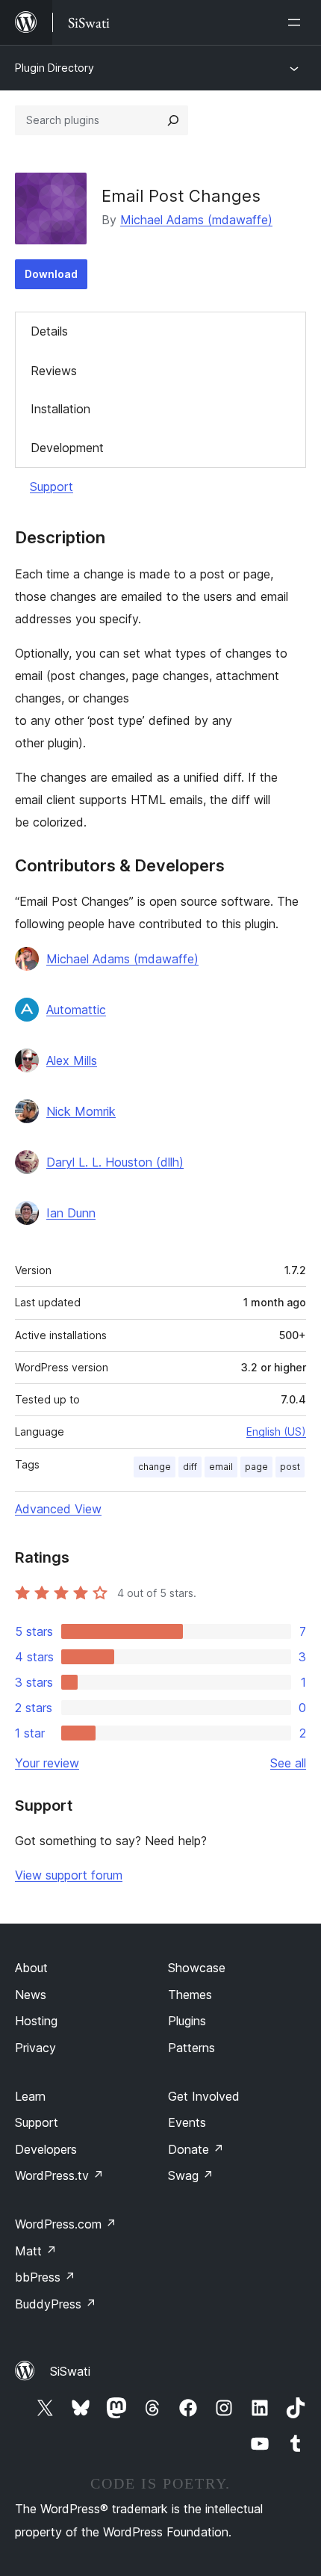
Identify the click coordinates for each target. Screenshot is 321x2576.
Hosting (36, 2021)
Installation (60, 409)
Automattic (76, 1010)
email (221, 1467)
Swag (191, 2175)
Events (187, 2122)
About (31, 1968)
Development (67, 448)
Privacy (35, 2048)
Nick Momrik (81, 1111)
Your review (47, 1763)
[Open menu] (297, 22)
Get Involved (204, 2096)
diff (190, 1467)
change (155, 1467)
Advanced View (58, 1509)
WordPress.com (66, 2224)
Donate (196, 2149)
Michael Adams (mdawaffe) (196, 220)
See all (288, 1763)
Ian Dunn (71, 1213)
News (31, 1995)
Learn (30, 2096)
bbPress (45, 2277)
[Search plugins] (173, 120)
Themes (190, 1995)
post (290, 1467)
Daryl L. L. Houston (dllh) (115, 1162)
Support (52, 487)
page (256, 1467)
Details (49, 331)
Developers (46, 2149)
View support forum (69, 1875)
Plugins (187, 2021)
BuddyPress (56, 2304)
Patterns (191, 2048)
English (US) (276, 1431)
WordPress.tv (59, 2175)
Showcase (197, 1968)
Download (51, 274)
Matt (36, 2251)
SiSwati (70, 2371)
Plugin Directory (54, 68)
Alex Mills (72, 1060)
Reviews (54, 371)
